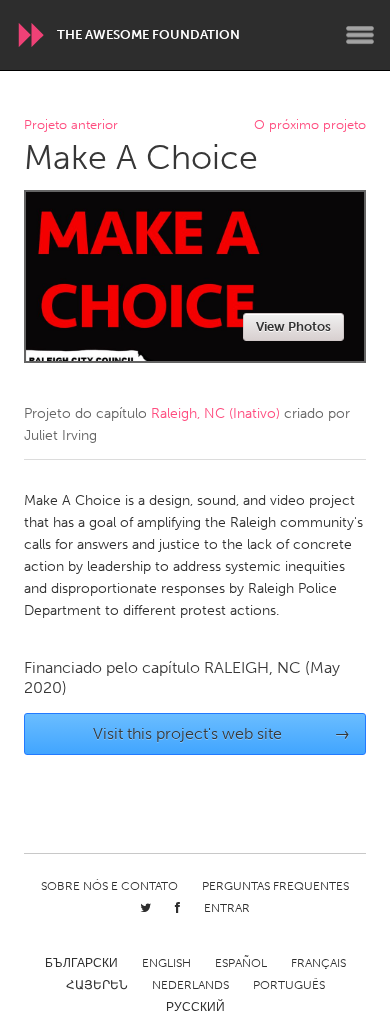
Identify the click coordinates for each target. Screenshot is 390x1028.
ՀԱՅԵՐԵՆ (97, 985)
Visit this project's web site (222, 733)
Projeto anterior (71, 125)
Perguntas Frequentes (275, 886)
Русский (195, 1007)
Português (289, 985)
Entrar (227, 908)
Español (241, 963)
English (166, 963)
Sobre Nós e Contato (109, 886)
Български (81, 963)
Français (318, 963)
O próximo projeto (310, 125)
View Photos (293, 326)
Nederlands (190, 985)
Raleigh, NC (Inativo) (215, 413)
